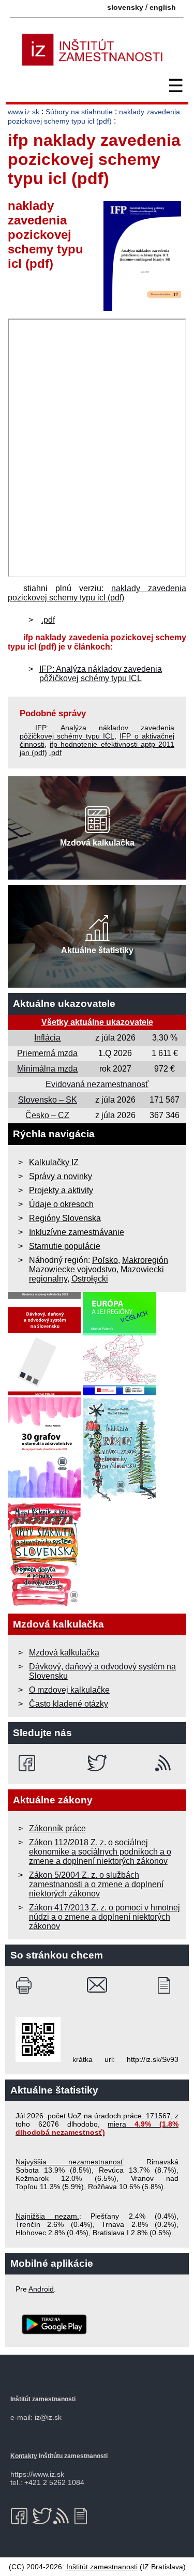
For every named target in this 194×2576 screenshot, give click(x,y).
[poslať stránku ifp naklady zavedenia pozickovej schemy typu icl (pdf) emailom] (97, 1985)
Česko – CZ (47, 1115)
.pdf (48, 620)
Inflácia (47, 1038)
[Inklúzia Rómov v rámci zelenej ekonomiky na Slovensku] (120, 1498)
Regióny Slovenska (65, 1218)
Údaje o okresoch (61, 1204)
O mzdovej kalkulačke (69, 1690)
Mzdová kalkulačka (64, 1653)
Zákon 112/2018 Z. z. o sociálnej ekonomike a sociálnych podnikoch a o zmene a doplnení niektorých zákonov (100, 1852)
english (163, 7)
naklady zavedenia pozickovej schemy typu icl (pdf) (97, 593)
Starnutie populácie (65, 1246)
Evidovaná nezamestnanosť (97, 1084)
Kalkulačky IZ (54, 1162)
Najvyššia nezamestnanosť (69, 2162)
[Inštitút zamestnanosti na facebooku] (29, 1763)
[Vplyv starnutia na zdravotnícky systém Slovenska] (44, 1603)
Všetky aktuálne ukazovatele (97, 1022)
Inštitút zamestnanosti (102, 2567)
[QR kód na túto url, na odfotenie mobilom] (38, 2059)
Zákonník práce (57, 1828)
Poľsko (105, 1260)
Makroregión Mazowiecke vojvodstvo (99, 1265)
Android (41, 2289)
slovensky (125, 7)
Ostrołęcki (90, 1279)
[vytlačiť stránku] (26, 1985)
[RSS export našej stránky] (165, 1763)
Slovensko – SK (48, 1100)
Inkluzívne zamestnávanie (77, 1232)
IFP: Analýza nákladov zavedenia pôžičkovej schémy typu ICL (101, 674)
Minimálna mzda (47, 1069)
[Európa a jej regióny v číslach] (120, 1392)
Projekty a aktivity (61, 1190)
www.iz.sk (24, 112)
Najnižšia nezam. (47, 2216)
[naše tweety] (97, 1763)
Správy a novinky (61, 1176)
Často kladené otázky (69, 1704)
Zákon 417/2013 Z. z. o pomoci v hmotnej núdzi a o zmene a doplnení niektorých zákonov (105, 1917)
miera (97, 2128)
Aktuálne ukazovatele (64, 1004)
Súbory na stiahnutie (79, 112)
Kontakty (24, 2456)
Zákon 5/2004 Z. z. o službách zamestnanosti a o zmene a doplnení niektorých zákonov (96, 1884)
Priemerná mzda (47, 1053)
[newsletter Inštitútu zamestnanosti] (168, 1985)
